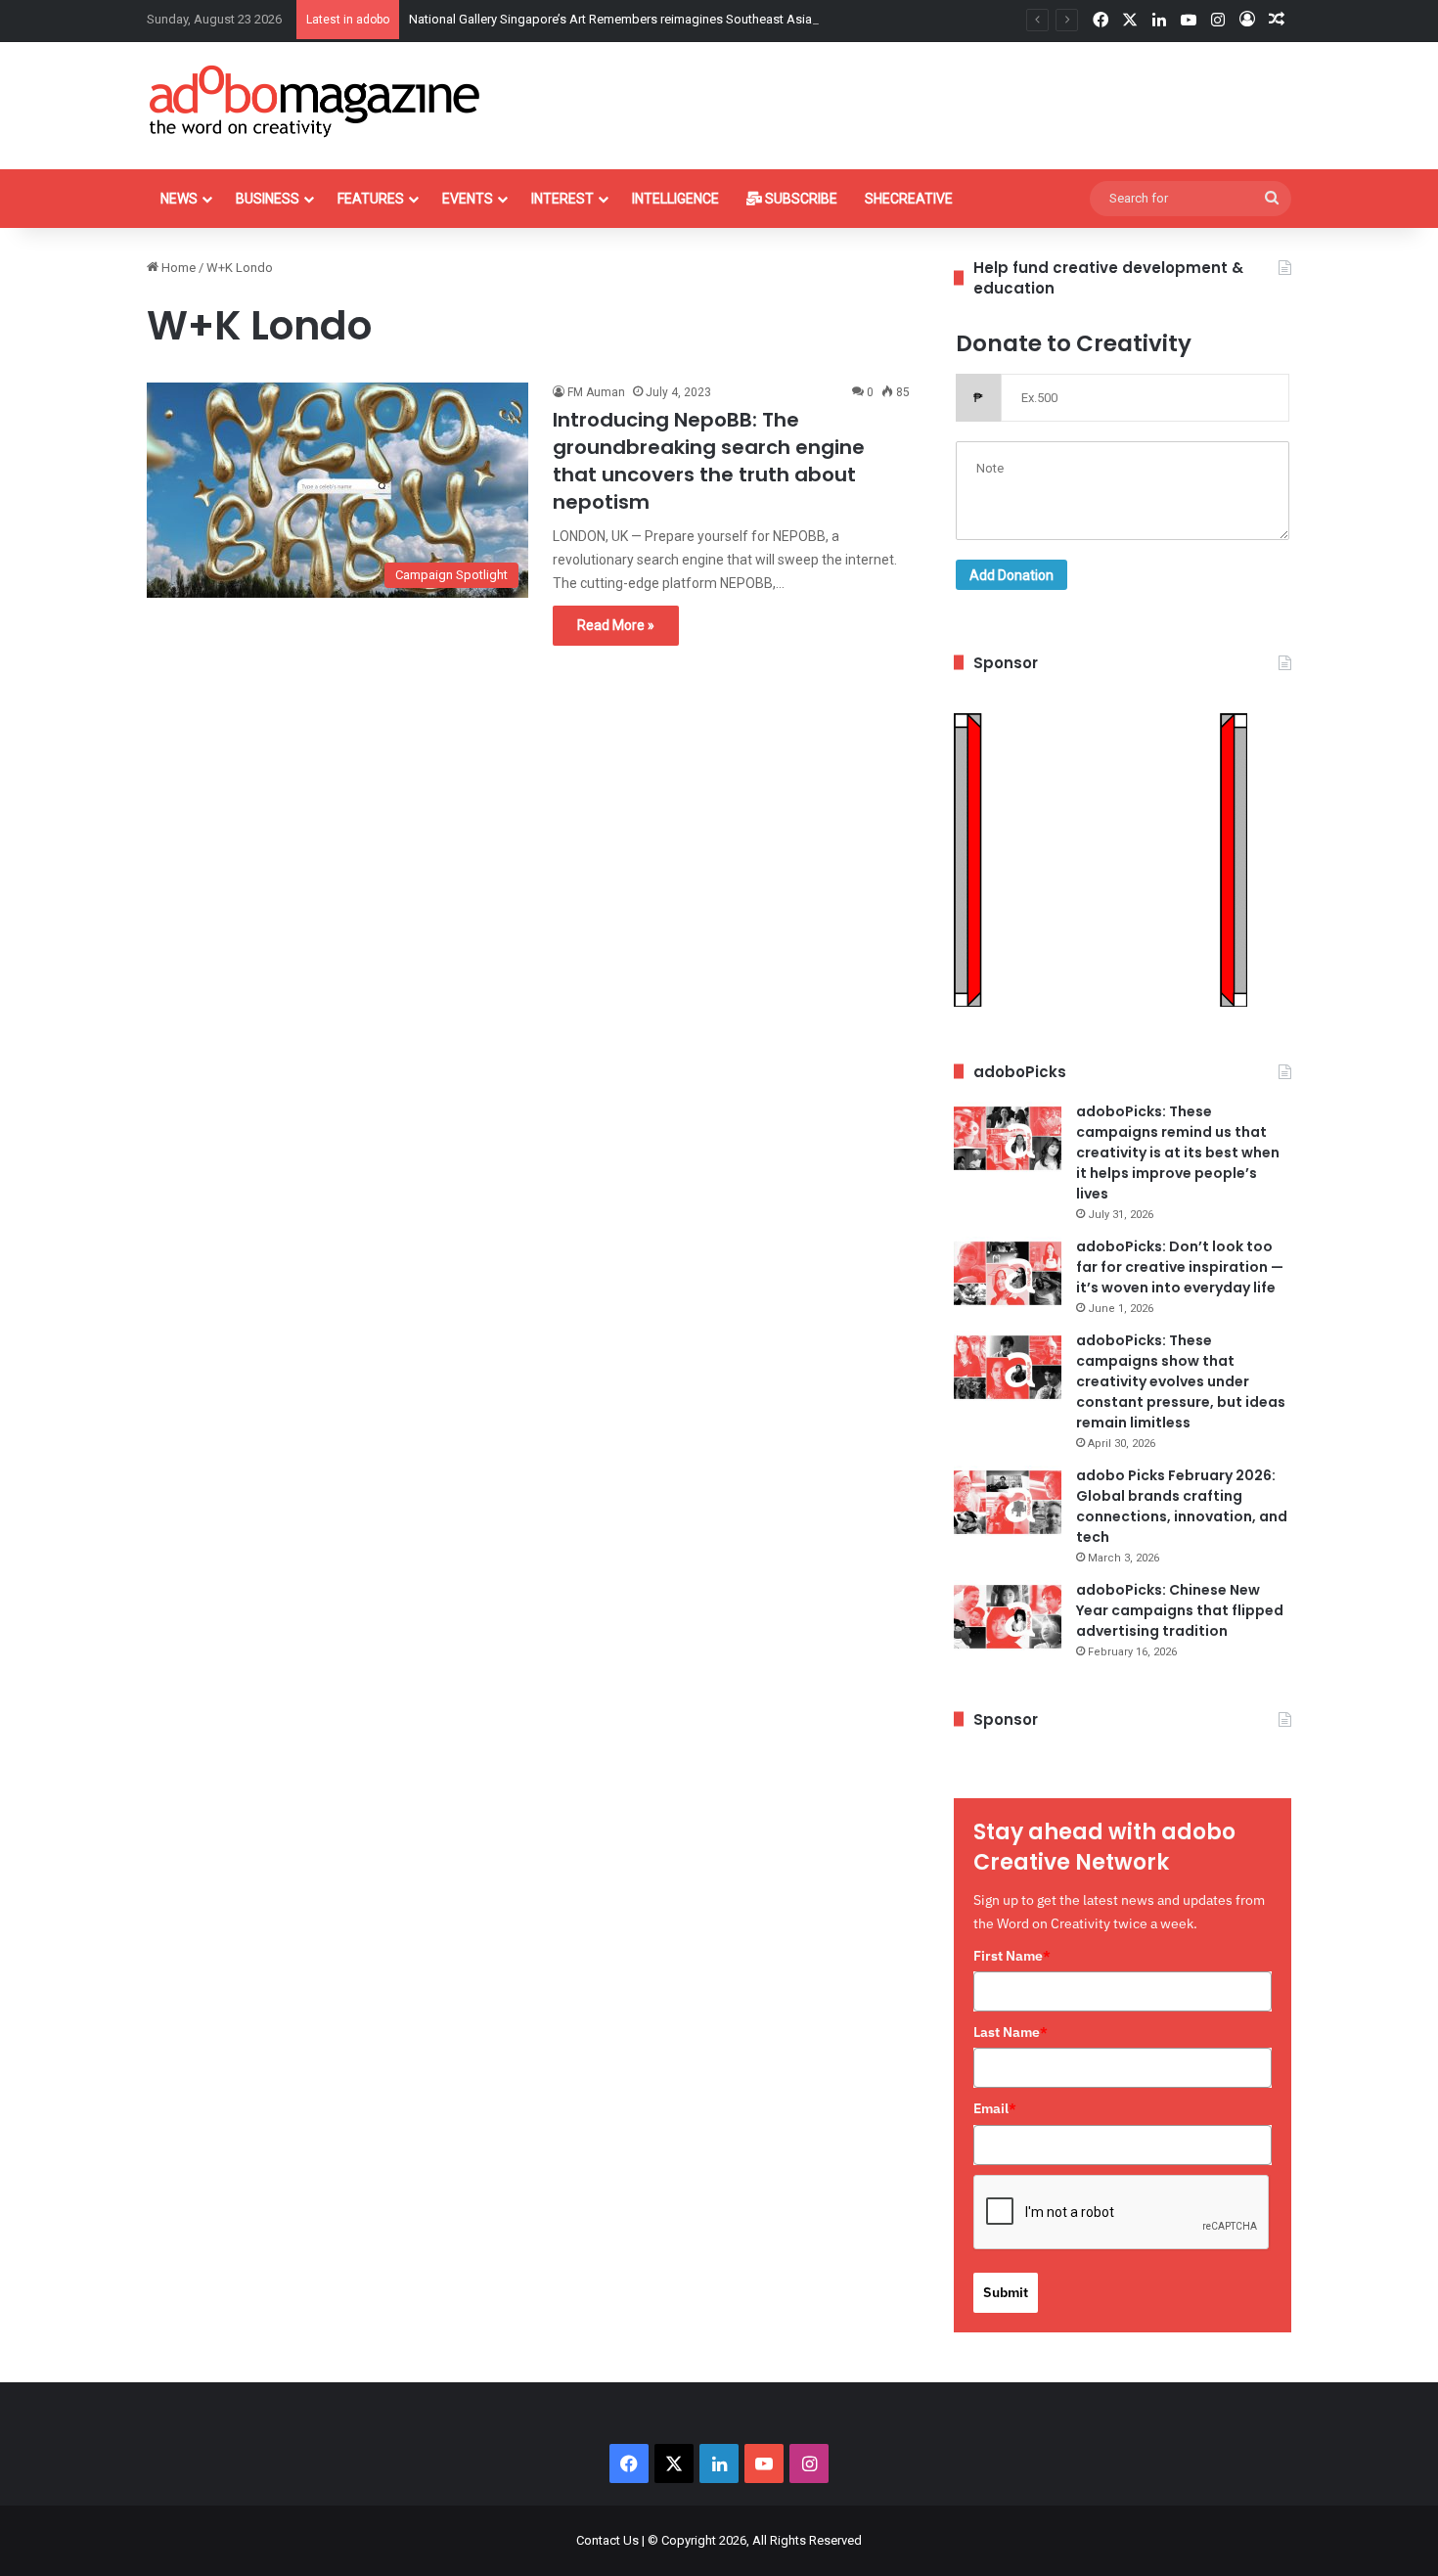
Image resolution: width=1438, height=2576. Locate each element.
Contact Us (607, 2540)
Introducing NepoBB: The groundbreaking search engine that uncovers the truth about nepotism (709, 461)
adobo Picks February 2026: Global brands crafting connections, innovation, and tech (1182, 1506)
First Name (1012, 1956)
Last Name (1011, 2032)
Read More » (616, 625)
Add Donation (1011, 575)
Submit (1006, 2292)
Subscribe (800, 199)
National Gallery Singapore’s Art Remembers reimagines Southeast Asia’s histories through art (673, 19)
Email (995, 2108)
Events (468, 199)
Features (371, 199)
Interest (562, 199)
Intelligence (675, 199)
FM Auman (596, 392)
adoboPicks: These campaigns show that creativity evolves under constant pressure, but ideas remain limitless (1181, 1381)
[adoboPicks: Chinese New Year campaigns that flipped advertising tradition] (1008, 1617)
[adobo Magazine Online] (315, 101)
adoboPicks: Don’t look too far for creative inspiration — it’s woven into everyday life (1180, 1267)
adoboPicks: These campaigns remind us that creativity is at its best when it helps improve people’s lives (1178, 1152)
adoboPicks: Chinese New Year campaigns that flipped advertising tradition (1180, 1610)
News (179, 199)
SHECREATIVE (909, 199)
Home (177, 268)
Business (268, 199)
